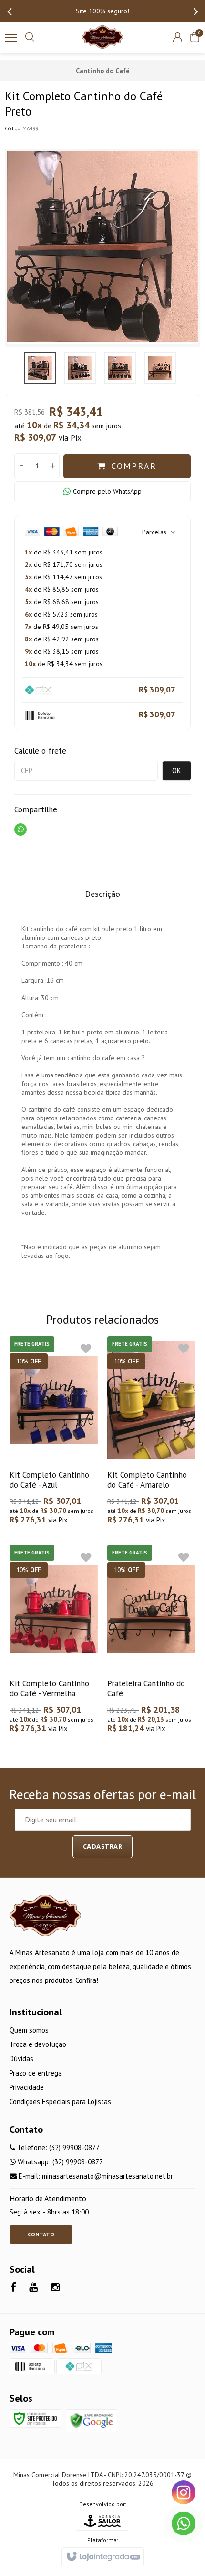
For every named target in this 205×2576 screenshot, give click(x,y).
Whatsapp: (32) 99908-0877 (59, 2162)
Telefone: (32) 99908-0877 (57, 2147)
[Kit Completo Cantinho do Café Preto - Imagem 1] (40, 368)
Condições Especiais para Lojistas (60, 2102)
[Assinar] (103, 1847)
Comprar (134, 466)
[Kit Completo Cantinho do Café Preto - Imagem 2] (80, 368)
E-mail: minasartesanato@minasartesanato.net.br (95, 2176)
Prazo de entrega (36, 2073)
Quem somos (29, 2030)
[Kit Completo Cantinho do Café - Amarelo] (151, 1432)
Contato (41, 2234)
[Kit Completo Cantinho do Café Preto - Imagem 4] (160, 368)
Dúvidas (21, 2059)
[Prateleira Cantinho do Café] (151, 1640)
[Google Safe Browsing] (92, 2420)
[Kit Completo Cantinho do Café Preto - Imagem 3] (120, 368)
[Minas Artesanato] (102, 37)
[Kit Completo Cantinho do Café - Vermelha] (54, 1640)
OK (177, 771)
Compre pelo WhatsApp (107, 491)
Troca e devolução (38, 2044)
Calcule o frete (40, 751)
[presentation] (10, 11)
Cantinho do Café (103, 71)
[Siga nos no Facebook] (14, 2288)
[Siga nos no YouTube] (33, 2288)
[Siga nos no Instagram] (55, 2288)
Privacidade (27, 2087)
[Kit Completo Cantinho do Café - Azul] (54, 1432)
